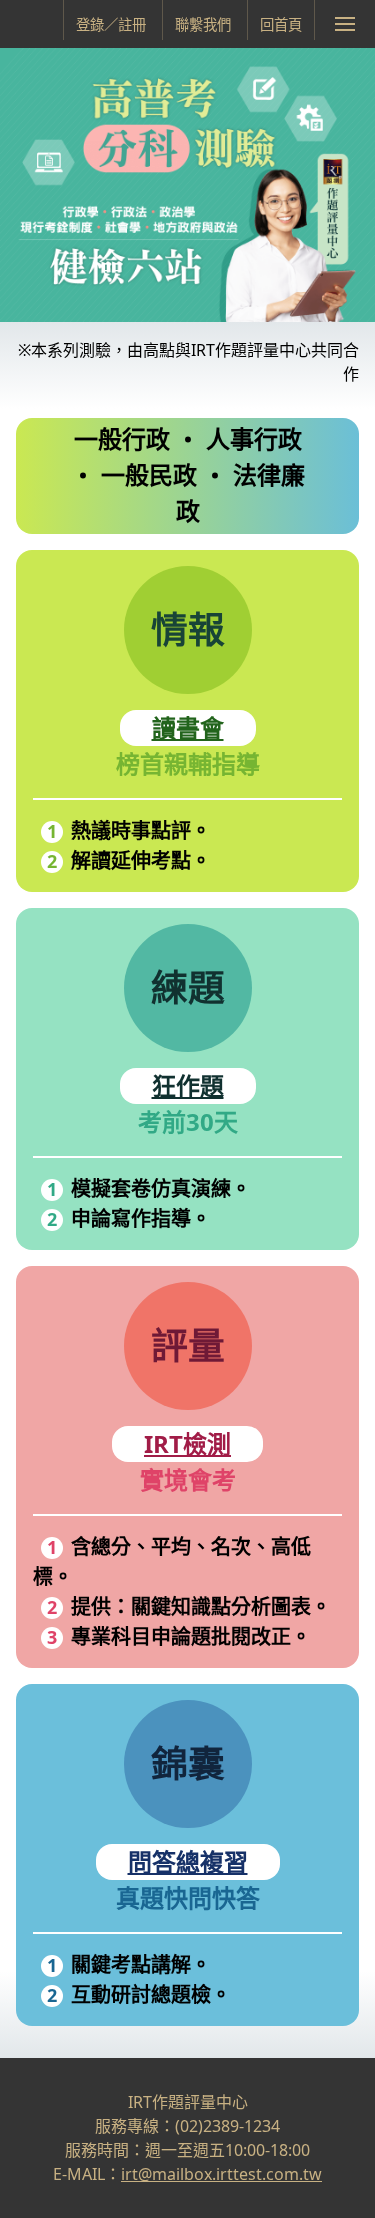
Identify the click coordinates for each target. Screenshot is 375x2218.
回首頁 (281, 24)
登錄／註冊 (111, 24)
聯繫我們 (203, 24)
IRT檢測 (187, 1443)
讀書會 (188, 727)
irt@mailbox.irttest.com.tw (221, 2174)
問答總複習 (188, 1861)
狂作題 (188, 1085)
